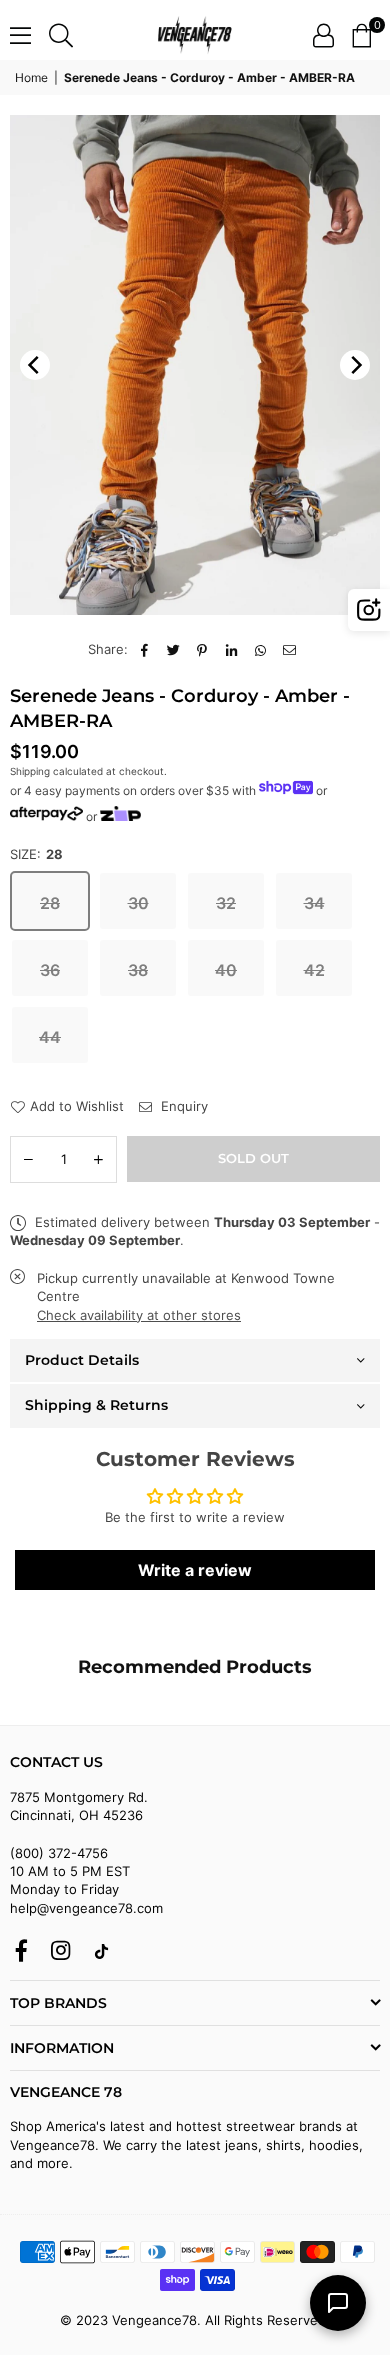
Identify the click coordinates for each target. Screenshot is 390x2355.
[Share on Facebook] (144, 649)
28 (50, 903)
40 (226, 970)
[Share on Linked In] (231, 649)
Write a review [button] (195, 1570)
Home (31, 77)
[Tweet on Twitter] (173, 649)
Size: (36, 854)
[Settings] (323, 35)
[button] (361, 35)
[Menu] (20, 35)
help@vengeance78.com (86, 1908)
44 (50, 1037)
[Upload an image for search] (369, 610)
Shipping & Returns (96, 1405)
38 (138, 970)
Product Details (82, 1360)
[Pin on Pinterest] (202, 649)
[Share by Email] (289, 649)
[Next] (355, 365)
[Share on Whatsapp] (260, 649)
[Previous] (35, 365)
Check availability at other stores (139, 1315)
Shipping (30, 771)
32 (226, 903)
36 (50, 970)
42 (314, 970)
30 (138, 903)
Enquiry (182, 1106)
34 (314, 903)
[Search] (61, 35)
